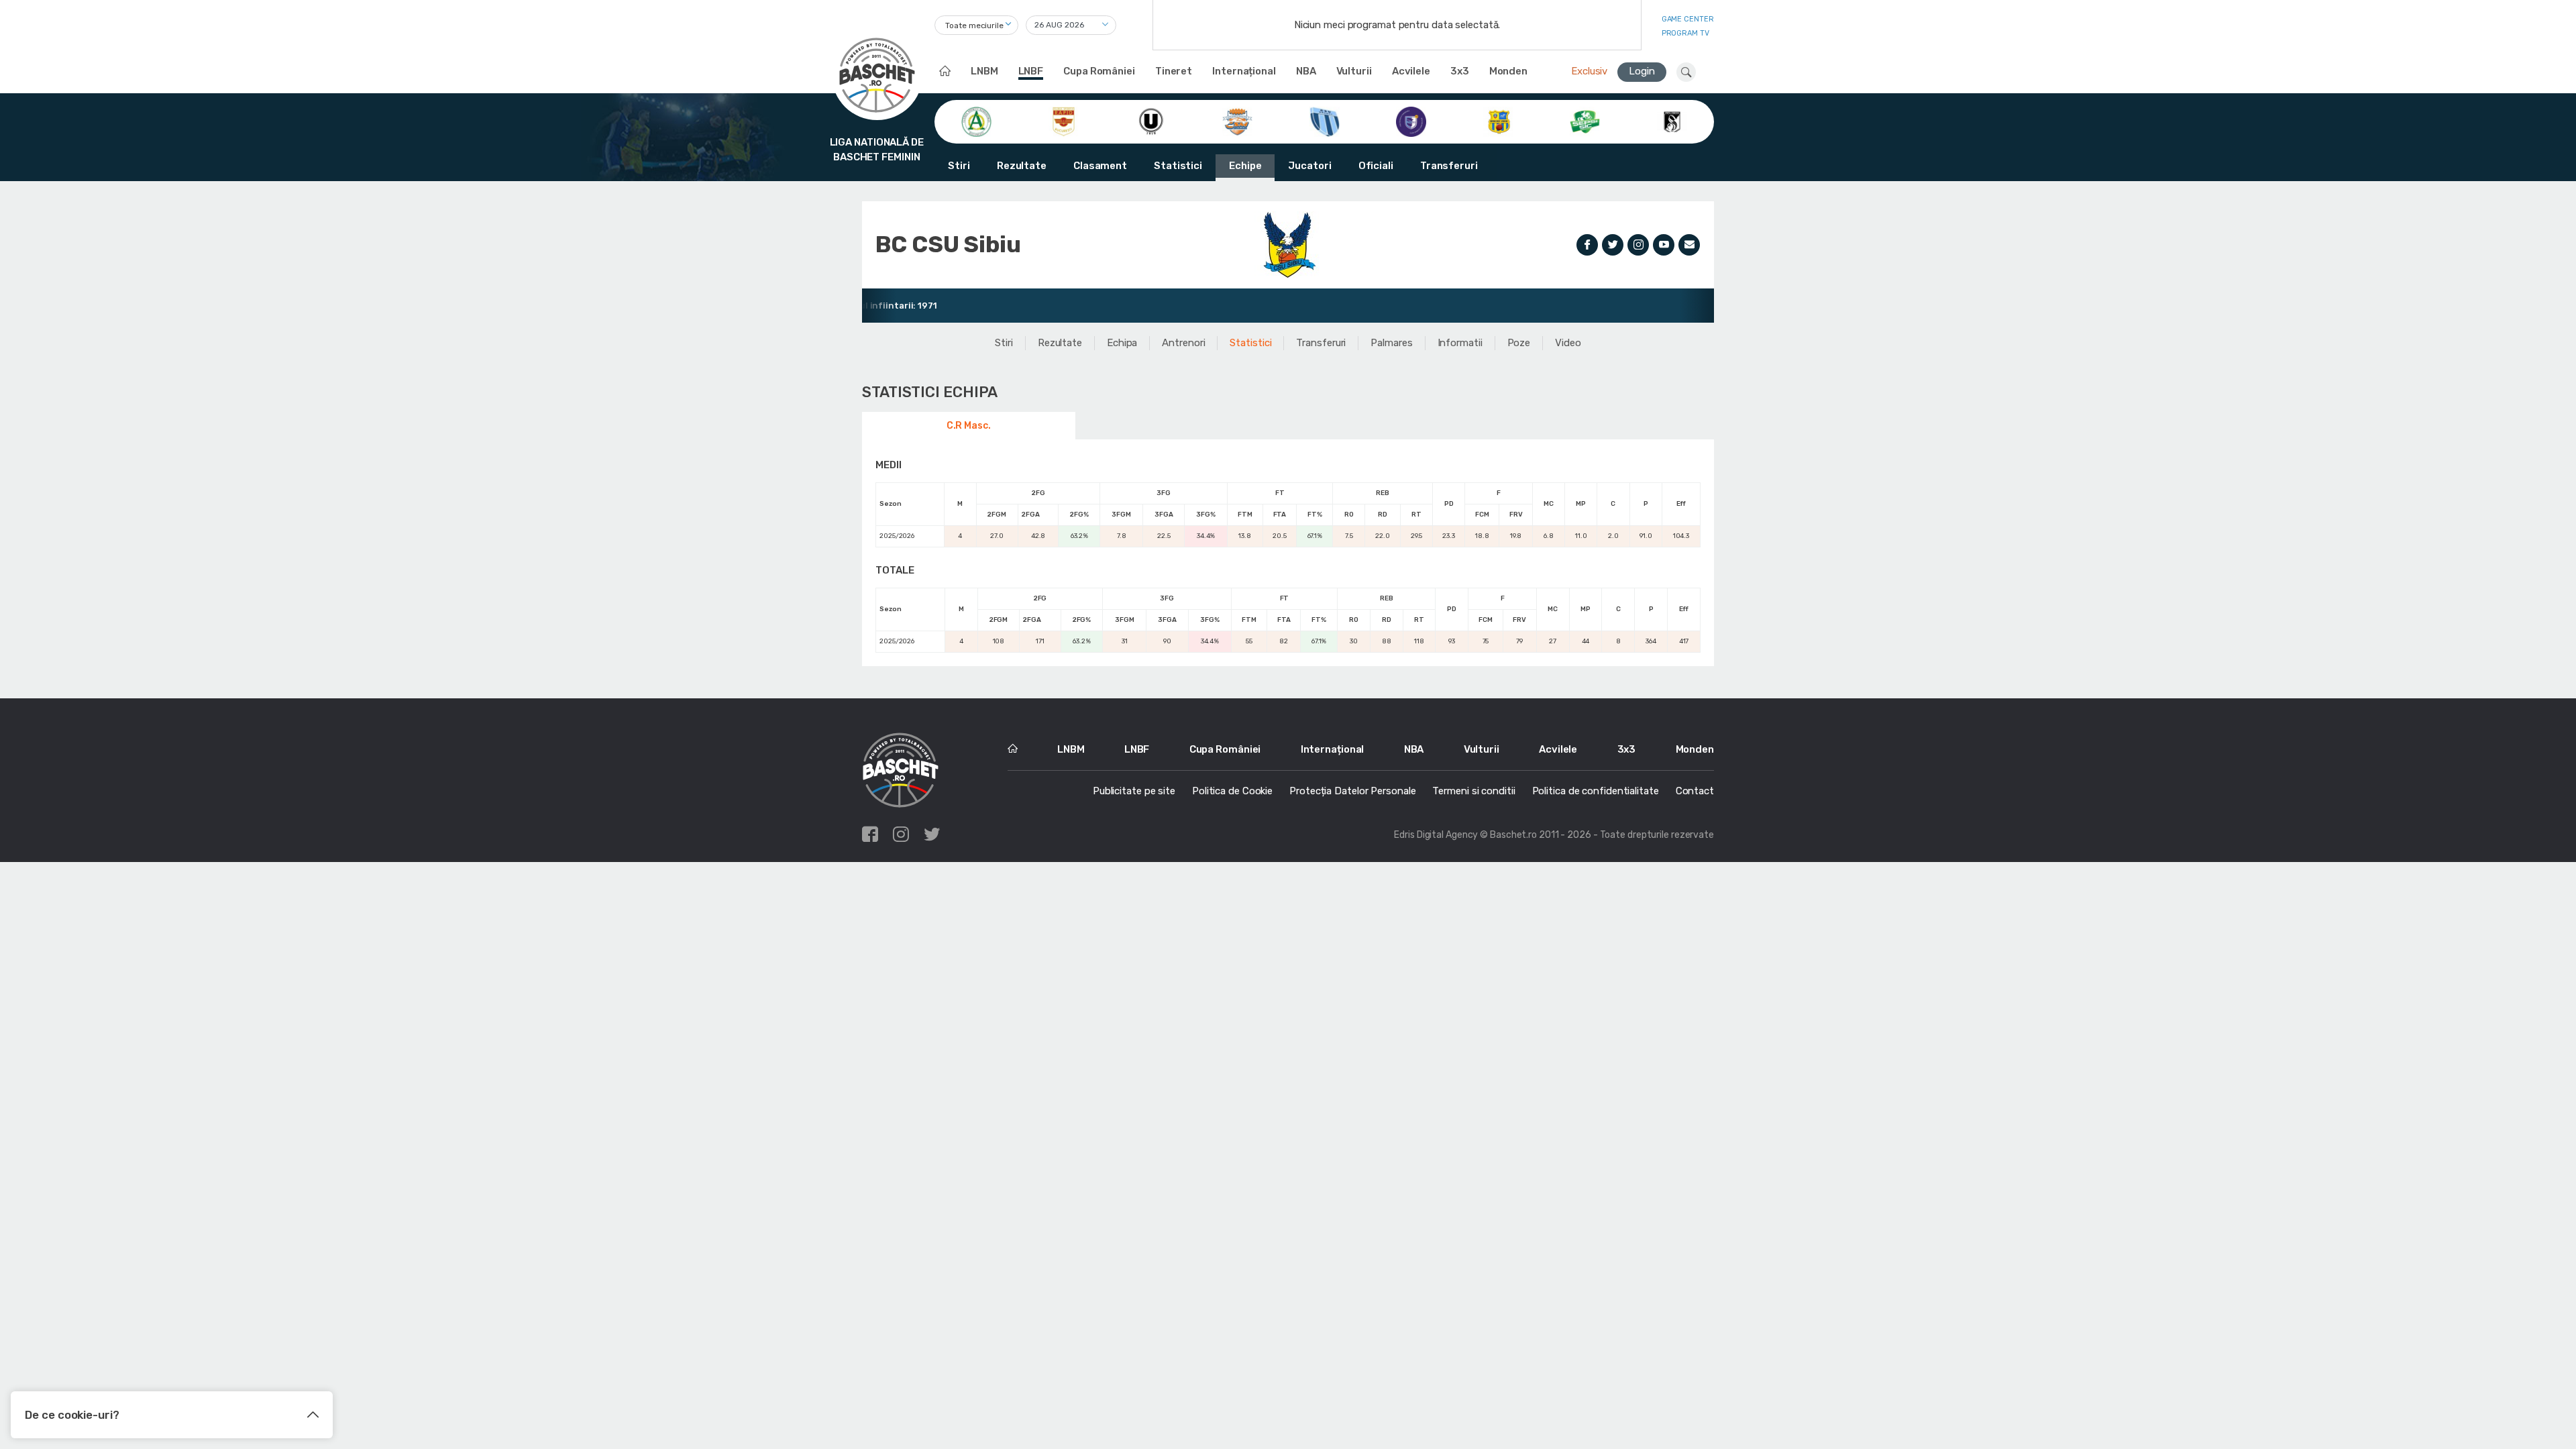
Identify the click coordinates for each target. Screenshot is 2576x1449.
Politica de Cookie (1232, 791)
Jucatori (1309, 166)
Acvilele (1411, 71)
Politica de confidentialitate (1596, 791)
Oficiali (1376, 166)
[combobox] (976, 25)
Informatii (1460, 343)
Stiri (959, 166)
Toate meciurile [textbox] (974, 25)
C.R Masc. (969, 426)
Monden (1508, 71)
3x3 (1460, 71)
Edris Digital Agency (1436, 835)
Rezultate (1022, 166)
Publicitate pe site (1134, 791)
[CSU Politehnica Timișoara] (1411, 121)
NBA (1306, 71)
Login (1642, 71)
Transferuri (1449, 166)
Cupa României (1099, 71)
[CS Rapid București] (1064, 121)
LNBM (984, 71)
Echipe (1245, 166)
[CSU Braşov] (1325, 121)
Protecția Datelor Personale (1352, 791)
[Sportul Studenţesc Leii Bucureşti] (1672, 121)
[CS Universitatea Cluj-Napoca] (1151, 121)
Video (1568, 343)
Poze (1519, 343)
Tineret (1174, 71)
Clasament (1100, 166)
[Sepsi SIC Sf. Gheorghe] (1585, 121)
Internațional (1244, 71)
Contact (1695, 791)
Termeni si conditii (1473, 791)
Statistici (1178, 166)
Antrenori (1183, 343)
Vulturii (1354, 71)
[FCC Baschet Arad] (1498, 121)
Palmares (1391, 343)
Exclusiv (1589, 71)
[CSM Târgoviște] (1237, 121)
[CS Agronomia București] (976, 121)
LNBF (1031, 71)
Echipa (1122, 343)
